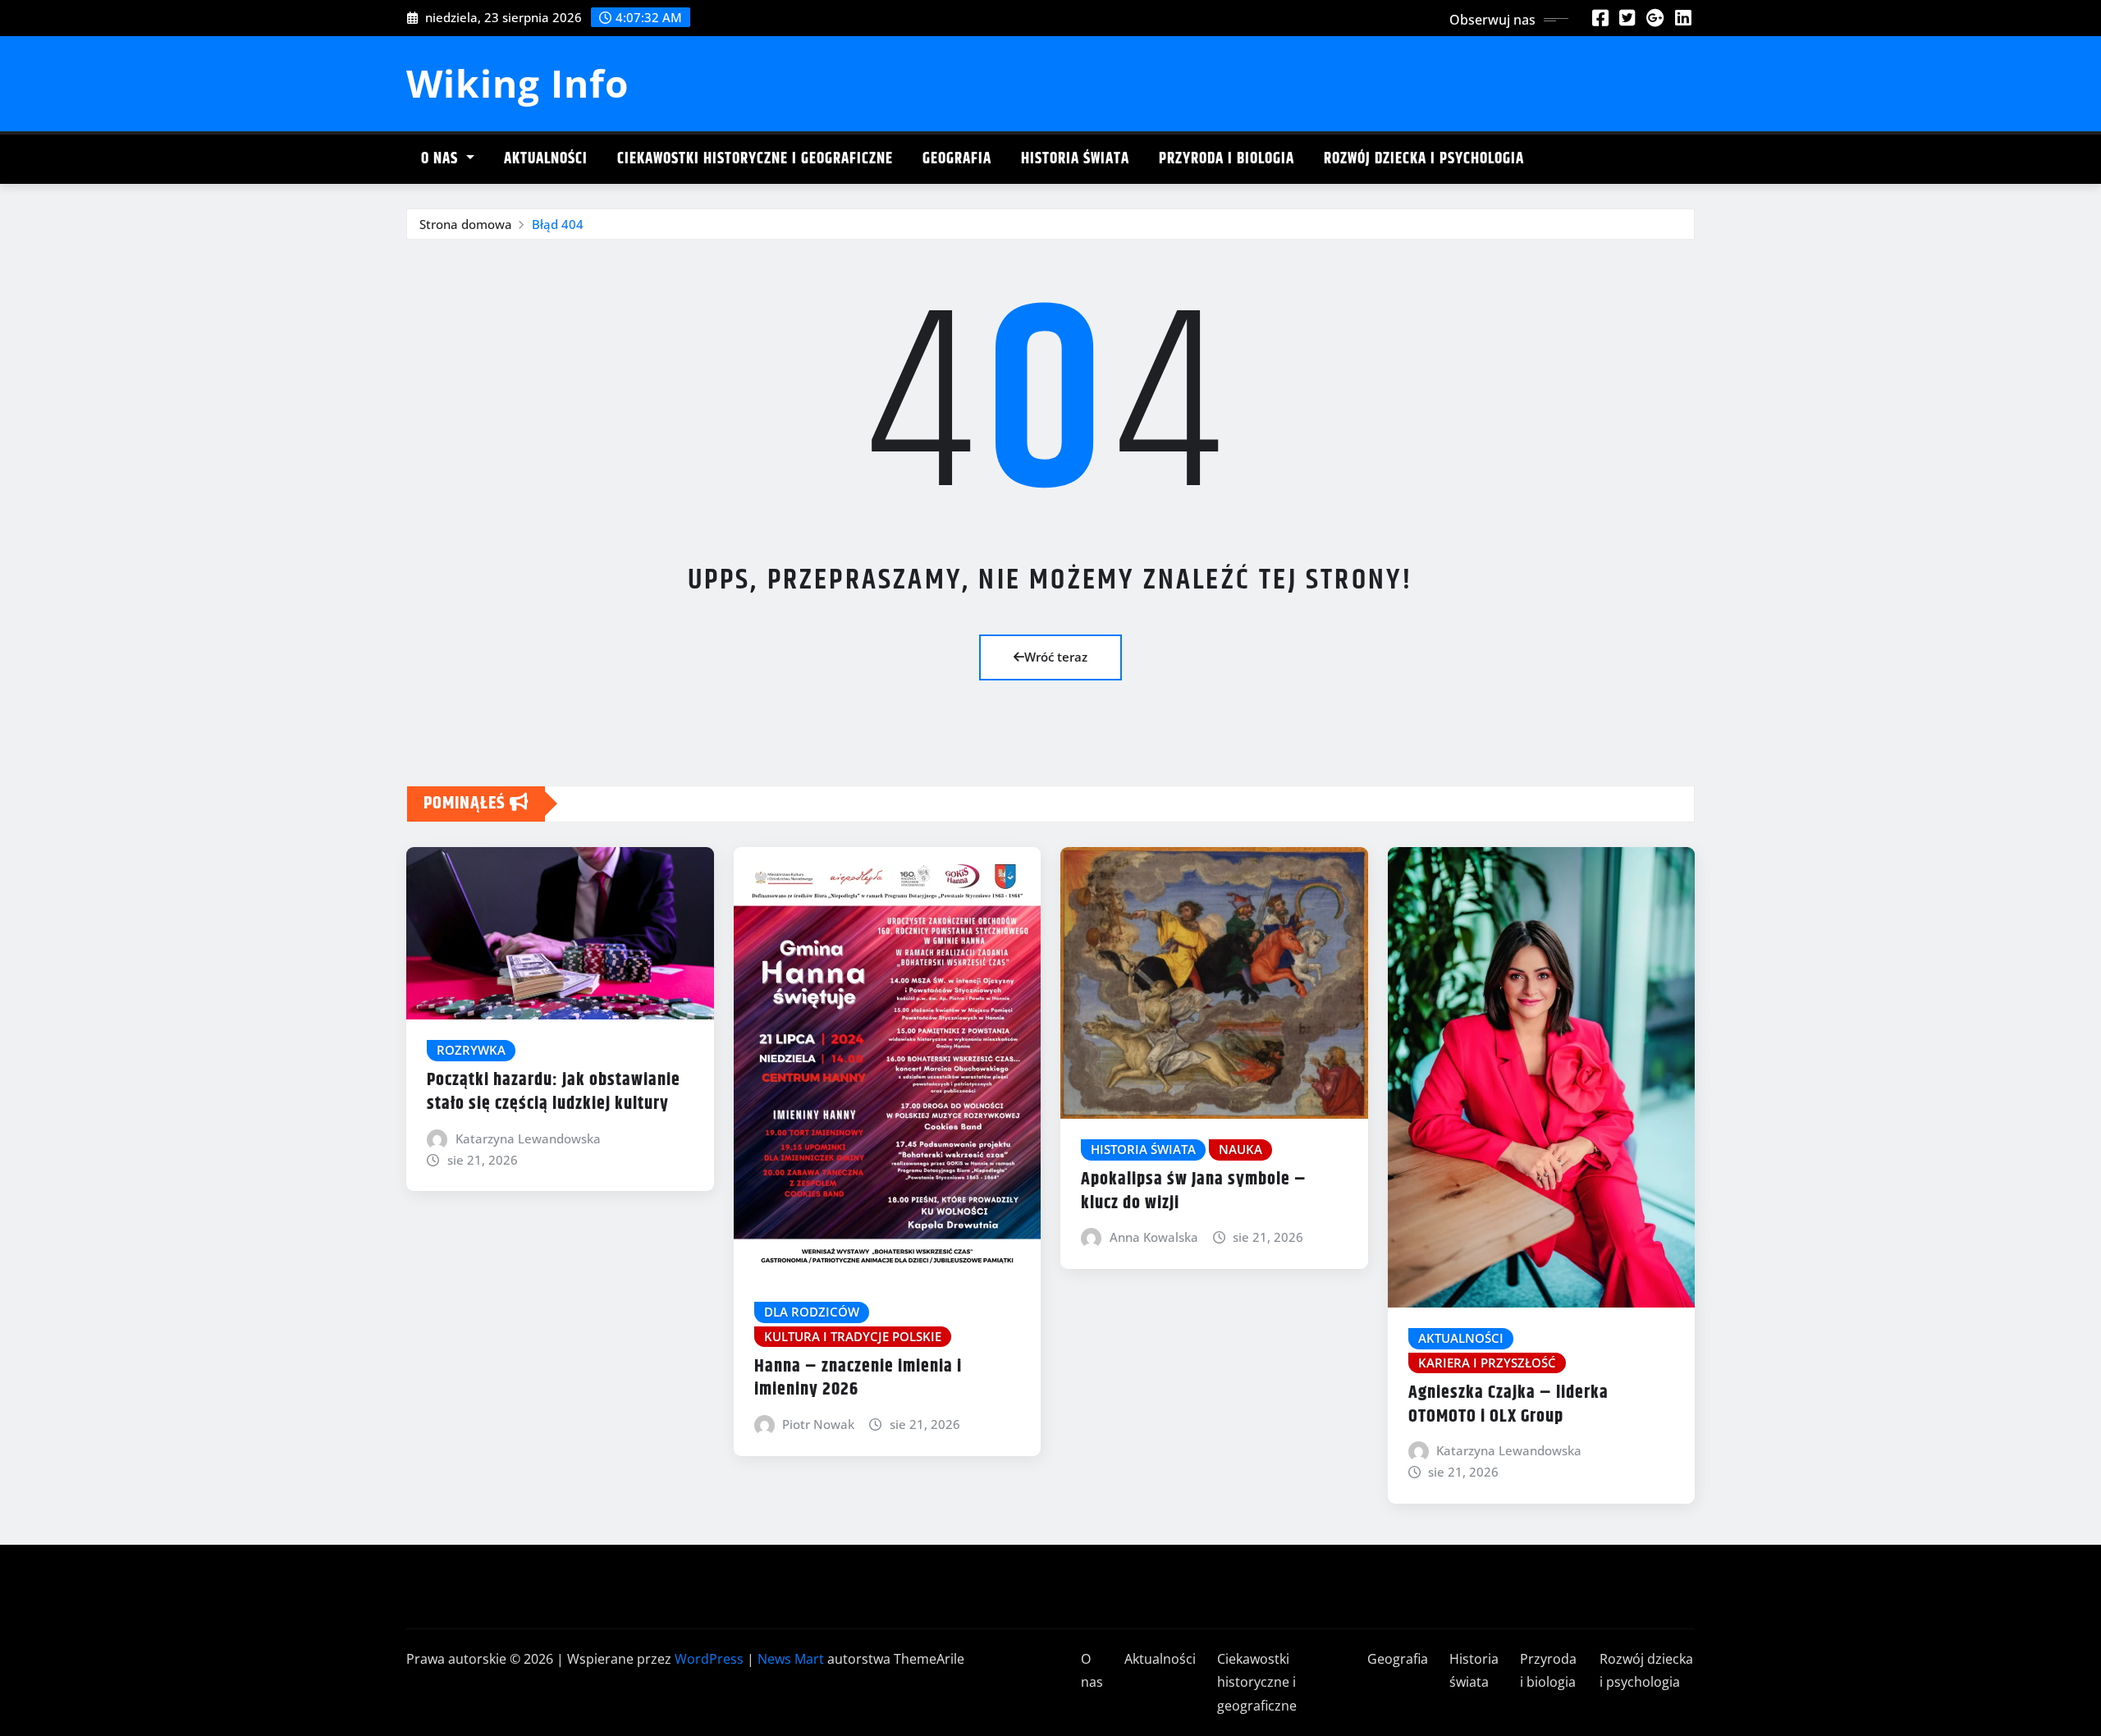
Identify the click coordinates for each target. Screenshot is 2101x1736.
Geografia (957, 159)
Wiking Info (517, 83)
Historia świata (1075, 159)
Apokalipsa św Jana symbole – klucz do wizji (1194, 1191)
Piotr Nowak (818, 1424)
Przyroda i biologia (1227, 159)
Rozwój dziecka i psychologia (1424, 159)
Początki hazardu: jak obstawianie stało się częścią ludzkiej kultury (554, 1092)
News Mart (791, 1659)
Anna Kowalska (1154, 1237)
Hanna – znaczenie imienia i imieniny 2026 (858, 1379)
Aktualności (546, 159)
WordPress (709, 1659)
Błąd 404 (558, 224)
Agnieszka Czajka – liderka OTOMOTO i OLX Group (1508, 1405)
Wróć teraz (1056, 657)
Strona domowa (466, 224)
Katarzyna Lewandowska (528, 1138)
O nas (442, 159)
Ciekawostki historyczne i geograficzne (755, 159)
